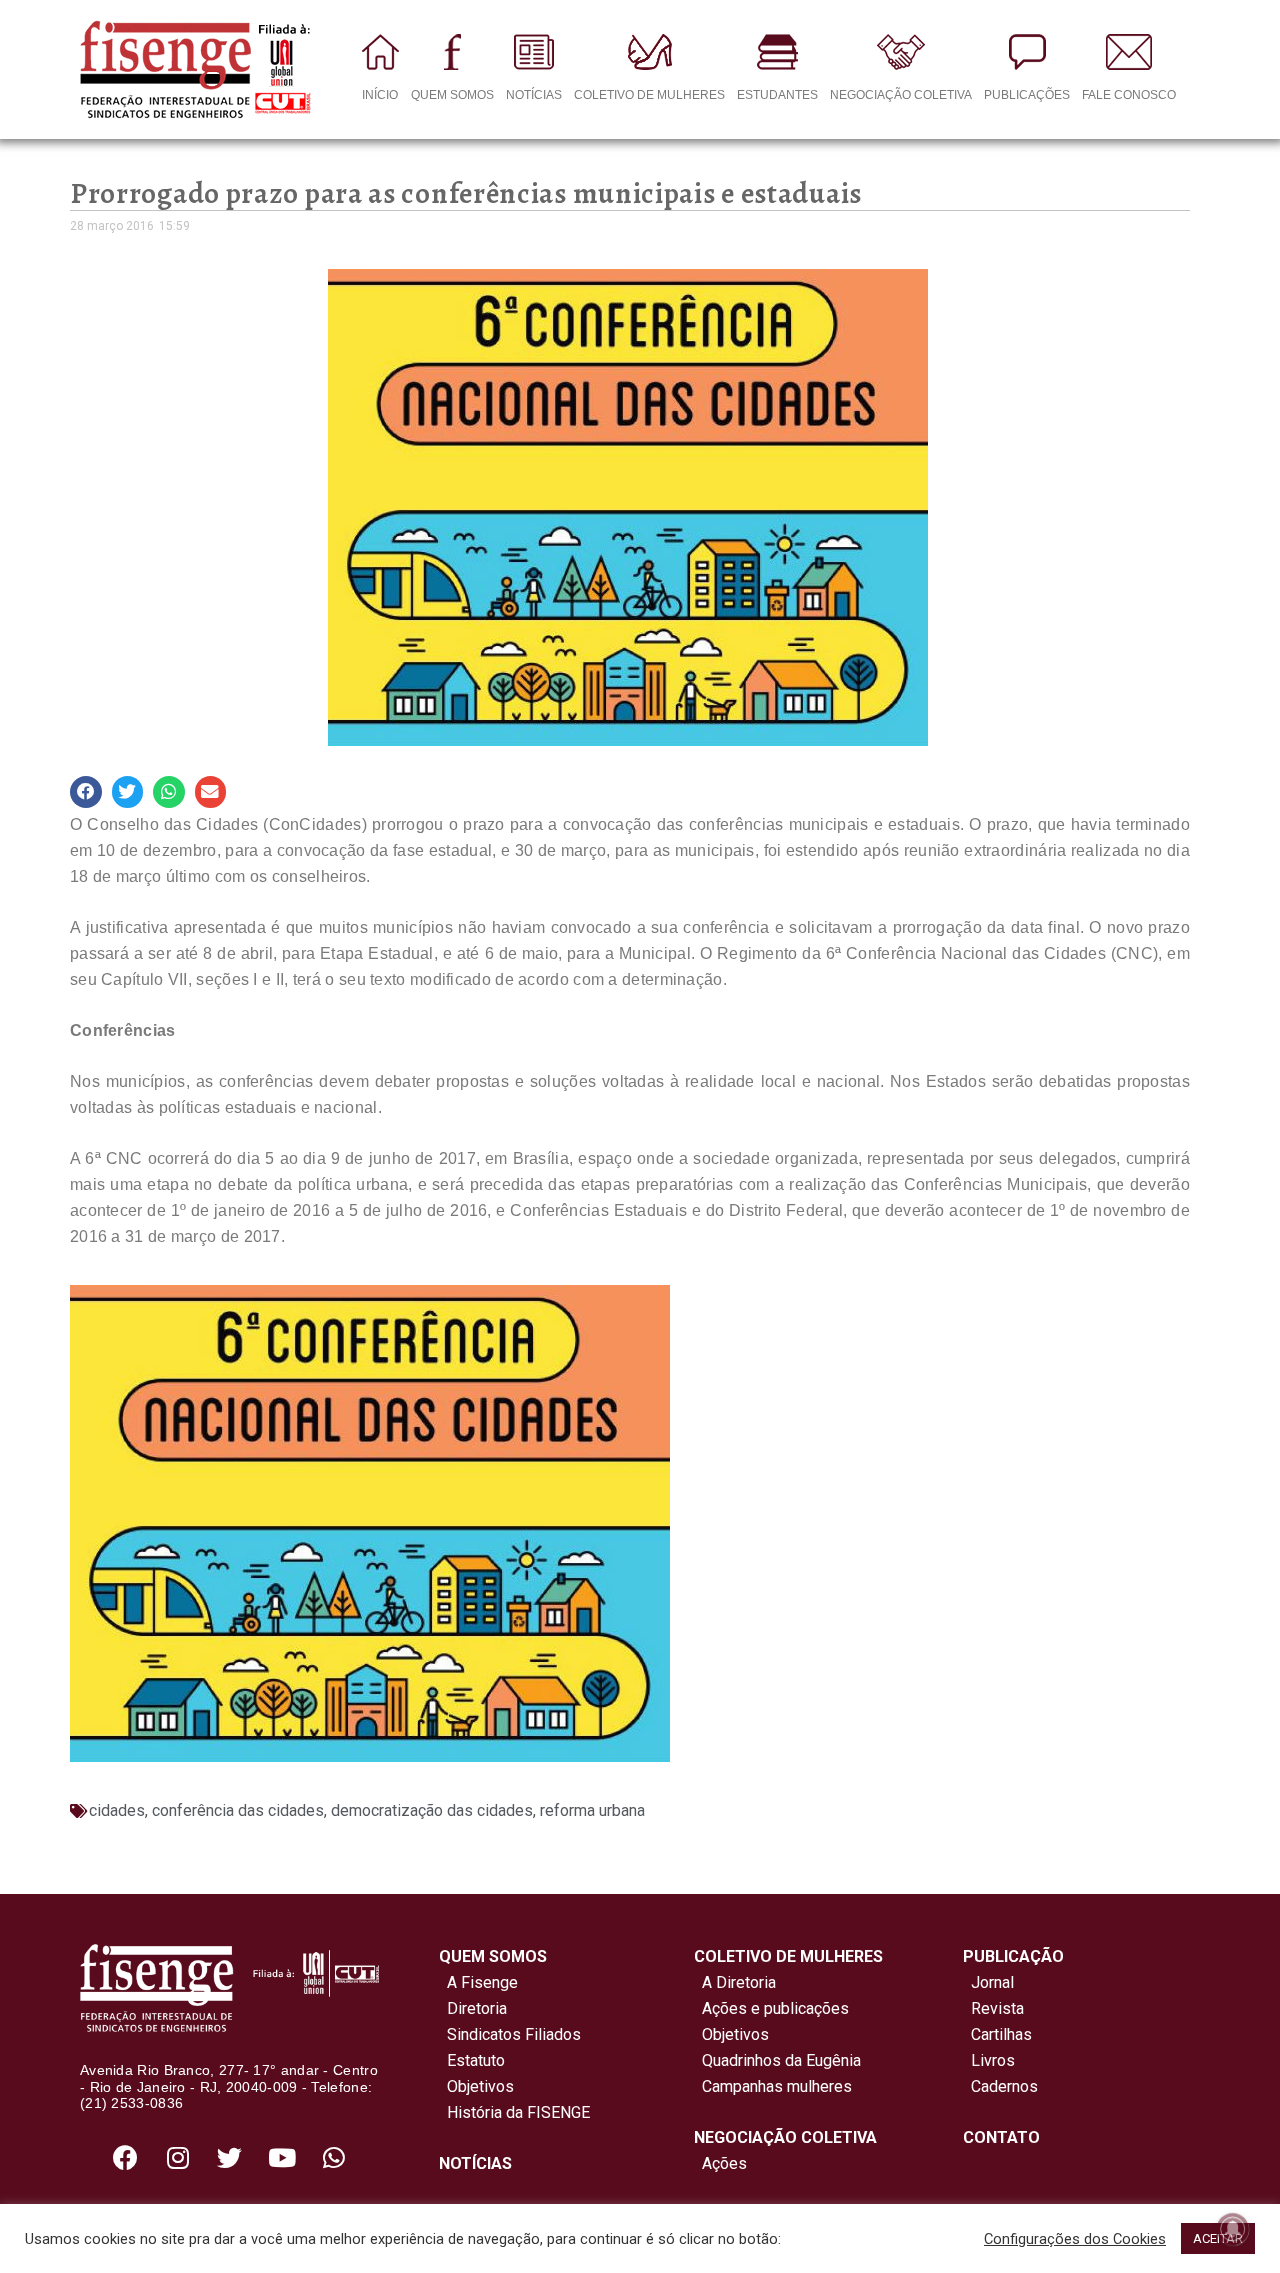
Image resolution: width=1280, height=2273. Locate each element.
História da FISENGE (514, 2112)
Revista (997, 2008)
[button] (86, 792)
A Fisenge (478, 1982)
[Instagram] (178, 2157)
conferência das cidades (238, 1810)
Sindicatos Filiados (510, 2034)
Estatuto (472, 2060)
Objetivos (476, 2086)
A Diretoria (735, 1982)
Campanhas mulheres (773, 2086)
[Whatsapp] (334, 2157)
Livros (993, 2060)
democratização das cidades (432, 1810)
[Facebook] (126, 2157)
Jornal (992, 1982)
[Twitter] (230, 2157)
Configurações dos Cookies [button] (1075, 2239)
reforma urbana (592, 1810)
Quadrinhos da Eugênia (777, 2060)
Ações (720, 2163)
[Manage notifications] (1233, 2229)
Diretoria (473, 2008)
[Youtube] (282, 2157)
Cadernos (1004, 2086)
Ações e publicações (771, 2008)
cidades (117, 1810)
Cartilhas (1001, 2034)
